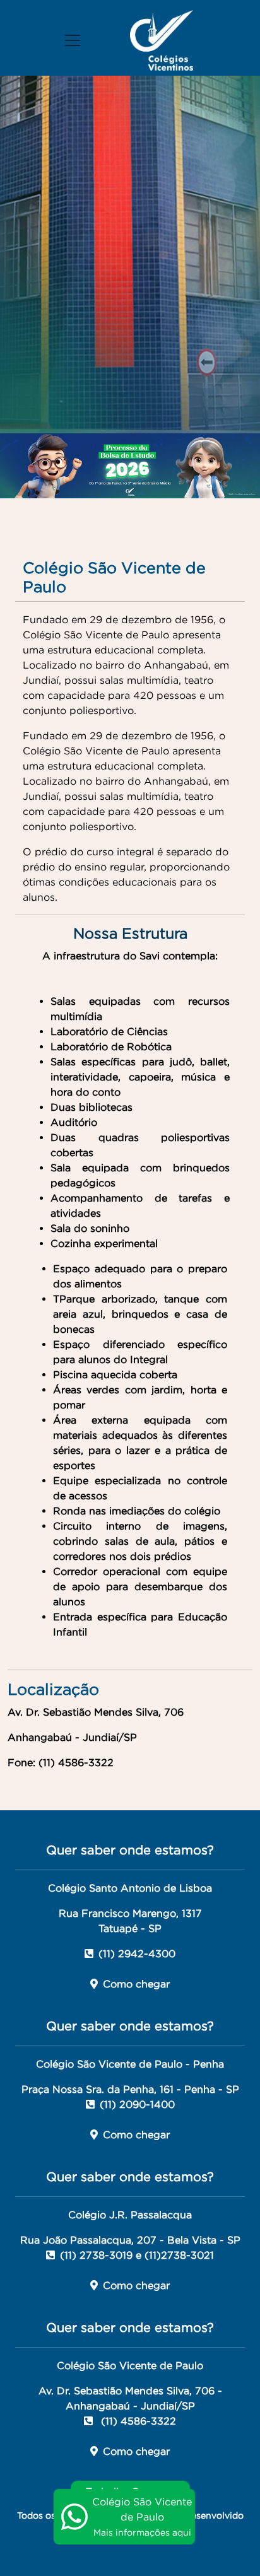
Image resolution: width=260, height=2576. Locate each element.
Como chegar (136, 1984)
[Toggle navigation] (73, 40)
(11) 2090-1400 (137, 2104)
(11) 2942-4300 (137, 1953)
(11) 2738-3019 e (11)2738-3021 (137, 2255)
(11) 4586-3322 (137, 2421)
